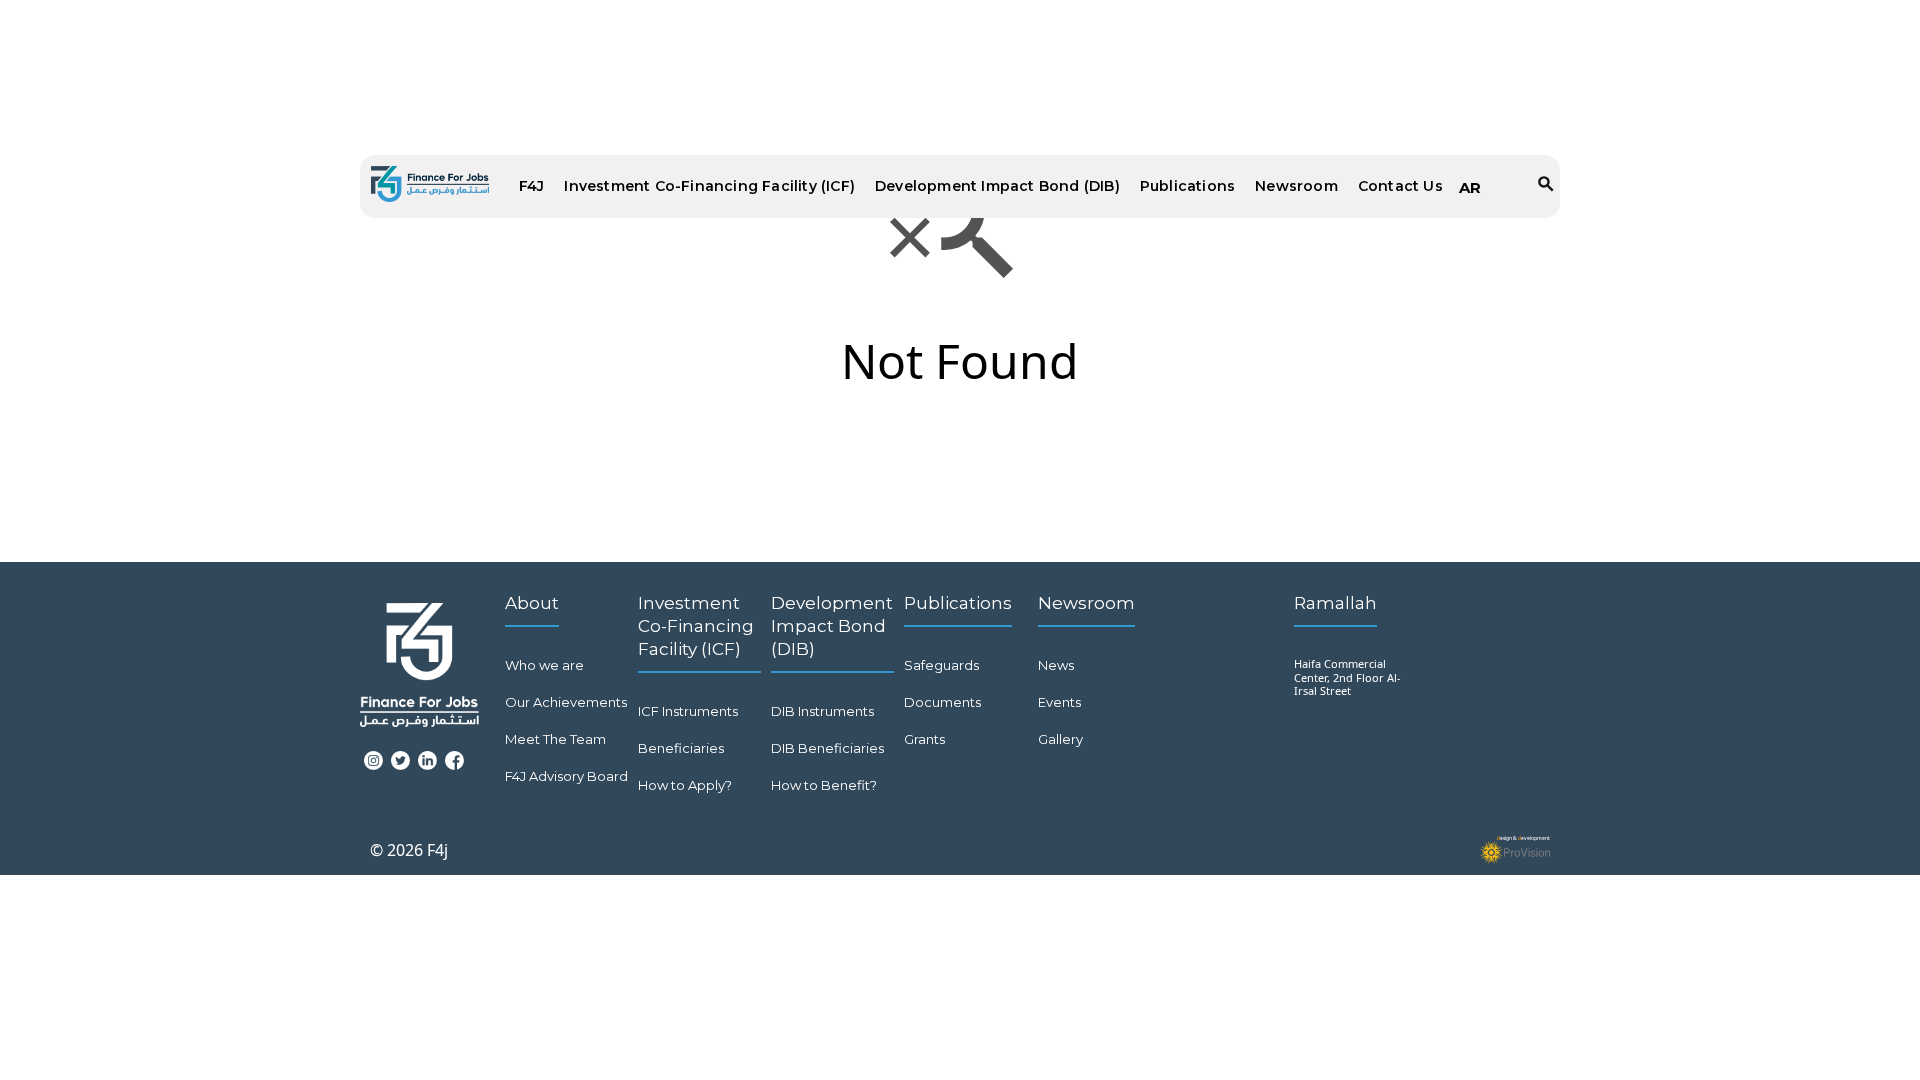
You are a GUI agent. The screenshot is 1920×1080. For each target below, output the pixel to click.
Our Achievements (566, 702)
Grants (924, 739)
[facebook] (454, 770)
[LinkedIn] (427, 770)
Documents (942, 702)
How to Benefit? (824, 785)
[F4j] (430, 186)
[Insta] (373, 770)
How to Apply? (685, 785)
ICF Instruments (688, 711)
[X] (400, 770)
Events (1059, 702)
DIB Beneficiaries (827, 748)
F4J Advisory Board (566, 776)
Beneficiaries (681, 748)
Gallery (1060, 739)
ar (1470, 187)
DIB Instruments (822, 711)
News (1056, 665)
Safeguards (941, 665)
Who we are (544, 665)
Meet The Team (555, 739)
